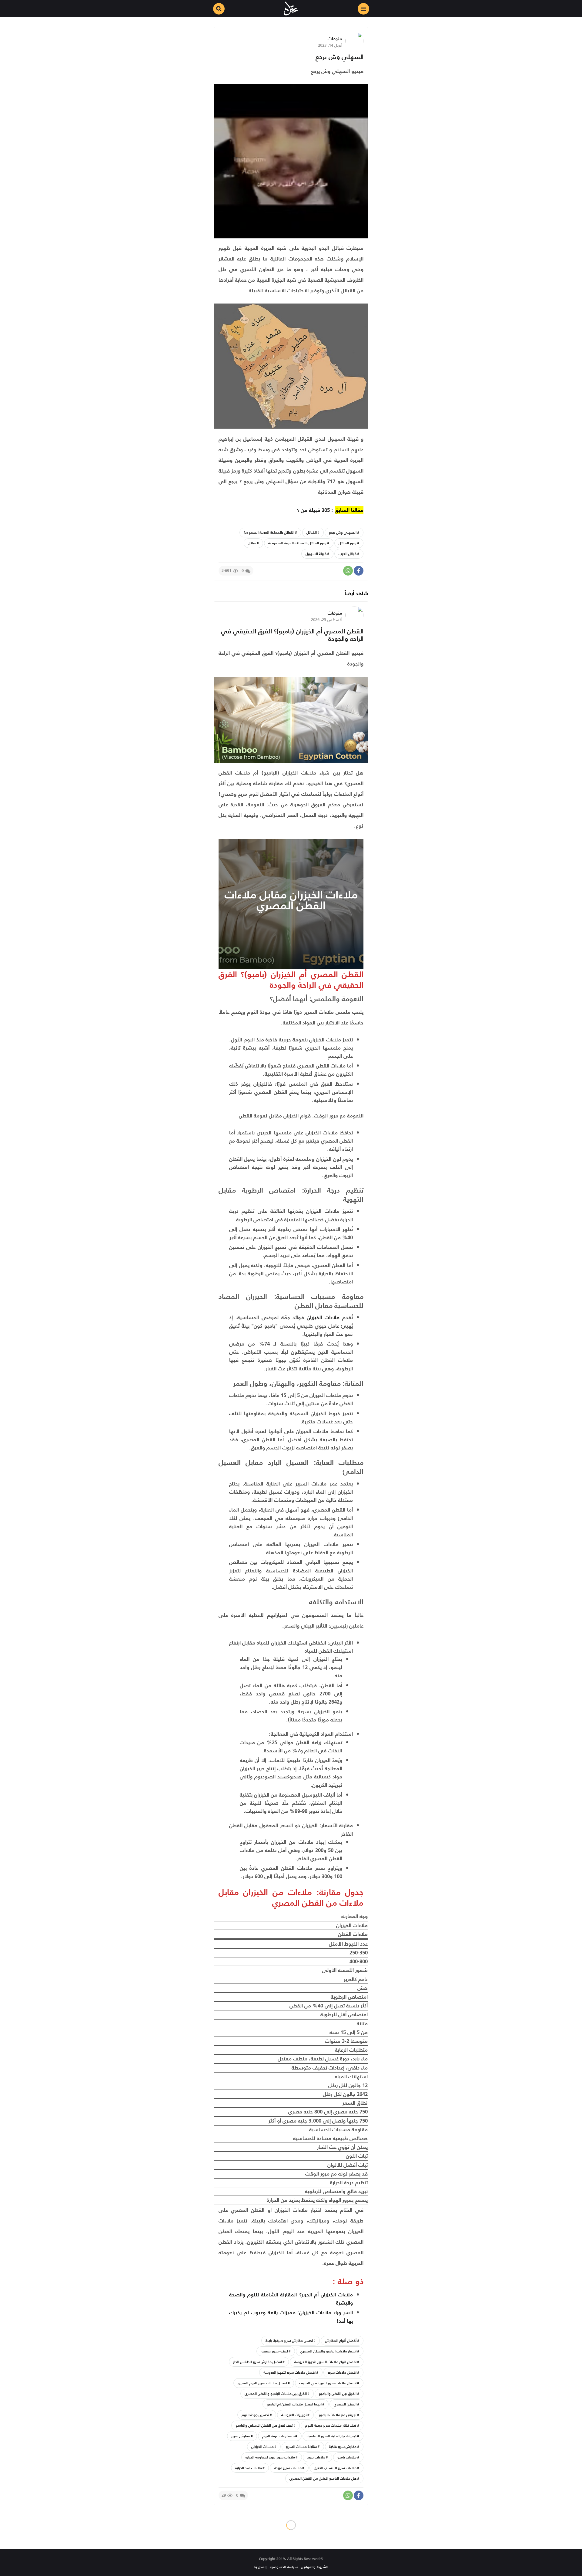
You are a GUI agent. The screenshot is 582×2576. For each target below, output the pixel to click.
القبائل (312, 532)
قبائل (252, 543)
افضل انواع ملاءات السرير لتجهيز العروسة (325, 2362)
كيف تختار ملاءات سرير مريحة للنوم (331, 2425)
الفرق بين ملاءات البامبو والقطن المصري (276, 2393)
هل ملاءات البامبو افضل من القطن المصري (323, 2478)
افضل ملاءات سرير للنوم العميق (262, 2383)
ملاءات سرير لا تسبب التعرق (335, 2468)
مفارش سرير (241, 2436)
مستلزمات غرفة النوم (278, 2436)
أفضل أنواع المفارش (341, 2340)
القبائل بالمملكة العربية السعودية (269, 532)
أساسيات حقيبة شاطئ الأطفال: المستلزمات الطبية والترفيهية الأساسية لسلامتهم (294, 2554)
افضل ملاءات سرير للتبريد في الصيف (328, 2383)
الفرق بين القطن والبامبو (338, 2393)
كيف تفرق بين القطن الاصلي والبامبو (264, 2425)
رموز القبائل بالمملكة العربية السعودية (297, 543)
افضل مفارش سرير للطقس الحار (258, 2362)
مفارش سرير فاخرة (343, 2447)
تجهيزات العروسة (294, 2415)
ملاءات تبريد (316, 2457)
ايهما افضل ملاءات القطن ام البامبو (294, 2404)
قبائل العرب (348, 554)
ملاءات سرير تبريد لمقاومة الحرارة (270, 2457)
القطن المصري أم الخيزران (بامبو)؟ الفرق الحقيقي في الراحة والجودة (292, 635)
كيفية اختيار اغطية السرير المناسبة (332, 2436)
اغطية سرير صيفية (274, 2351)
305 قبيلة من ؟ (313, 510)
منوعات (335, 39)
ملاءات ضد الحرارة (249, 2468)
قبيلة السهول (316, 554)
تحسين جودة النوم (255, 2415)
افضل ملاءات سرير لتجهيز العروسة (289, 2372)
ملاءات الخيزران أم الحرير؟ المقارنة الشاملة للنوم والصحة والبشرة (291, 2299)
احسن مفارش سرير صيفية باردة (289, 2340)
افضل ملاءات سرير (342, 2372)
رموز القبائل (348, 543)
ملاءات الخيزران (322, 1317)
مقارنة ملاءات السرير (301, 2447)
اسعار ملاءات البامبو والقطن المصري (328, 2351)
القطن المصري (345, 2404)
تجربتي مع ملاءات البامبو (338, 2415)
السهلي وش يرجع (339, 57)
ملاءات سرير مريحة (288, 2468)
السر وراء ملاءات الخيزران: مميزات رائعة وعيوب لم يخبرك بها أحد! (291, 2317)
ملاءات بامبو (347, 2457)
